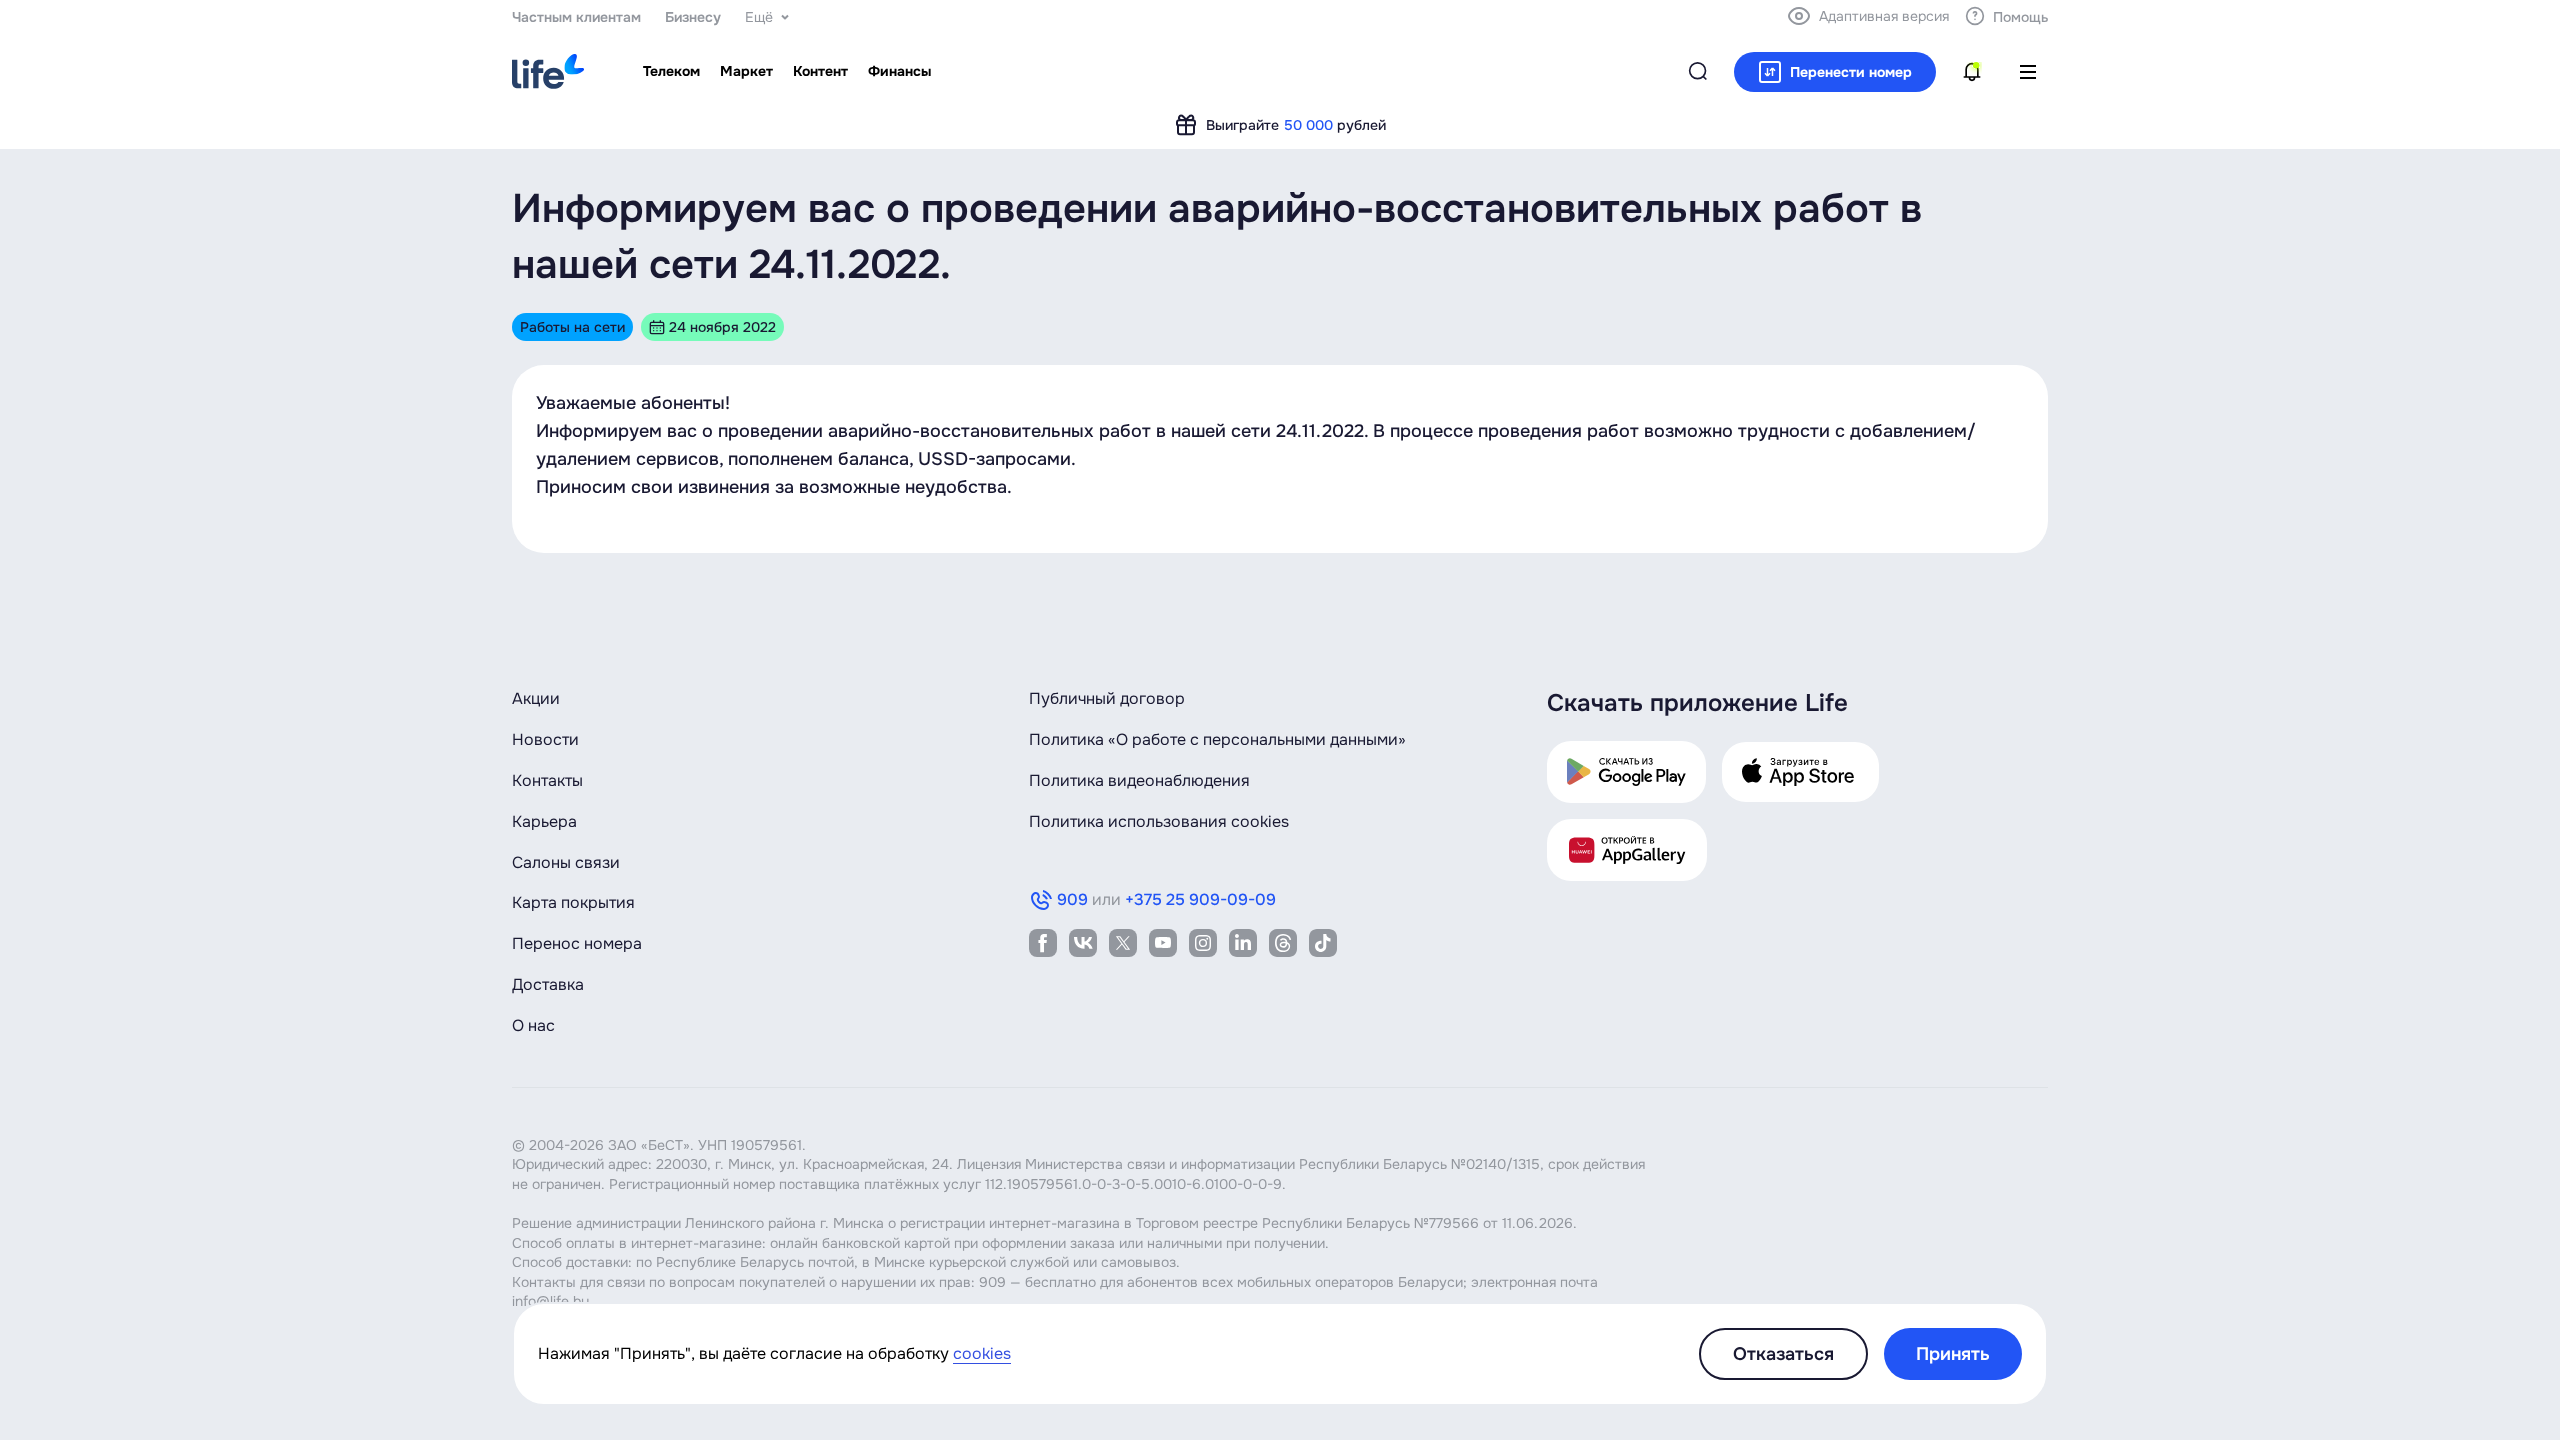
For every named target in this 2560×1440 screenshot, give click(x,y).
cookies (982, 1353)
